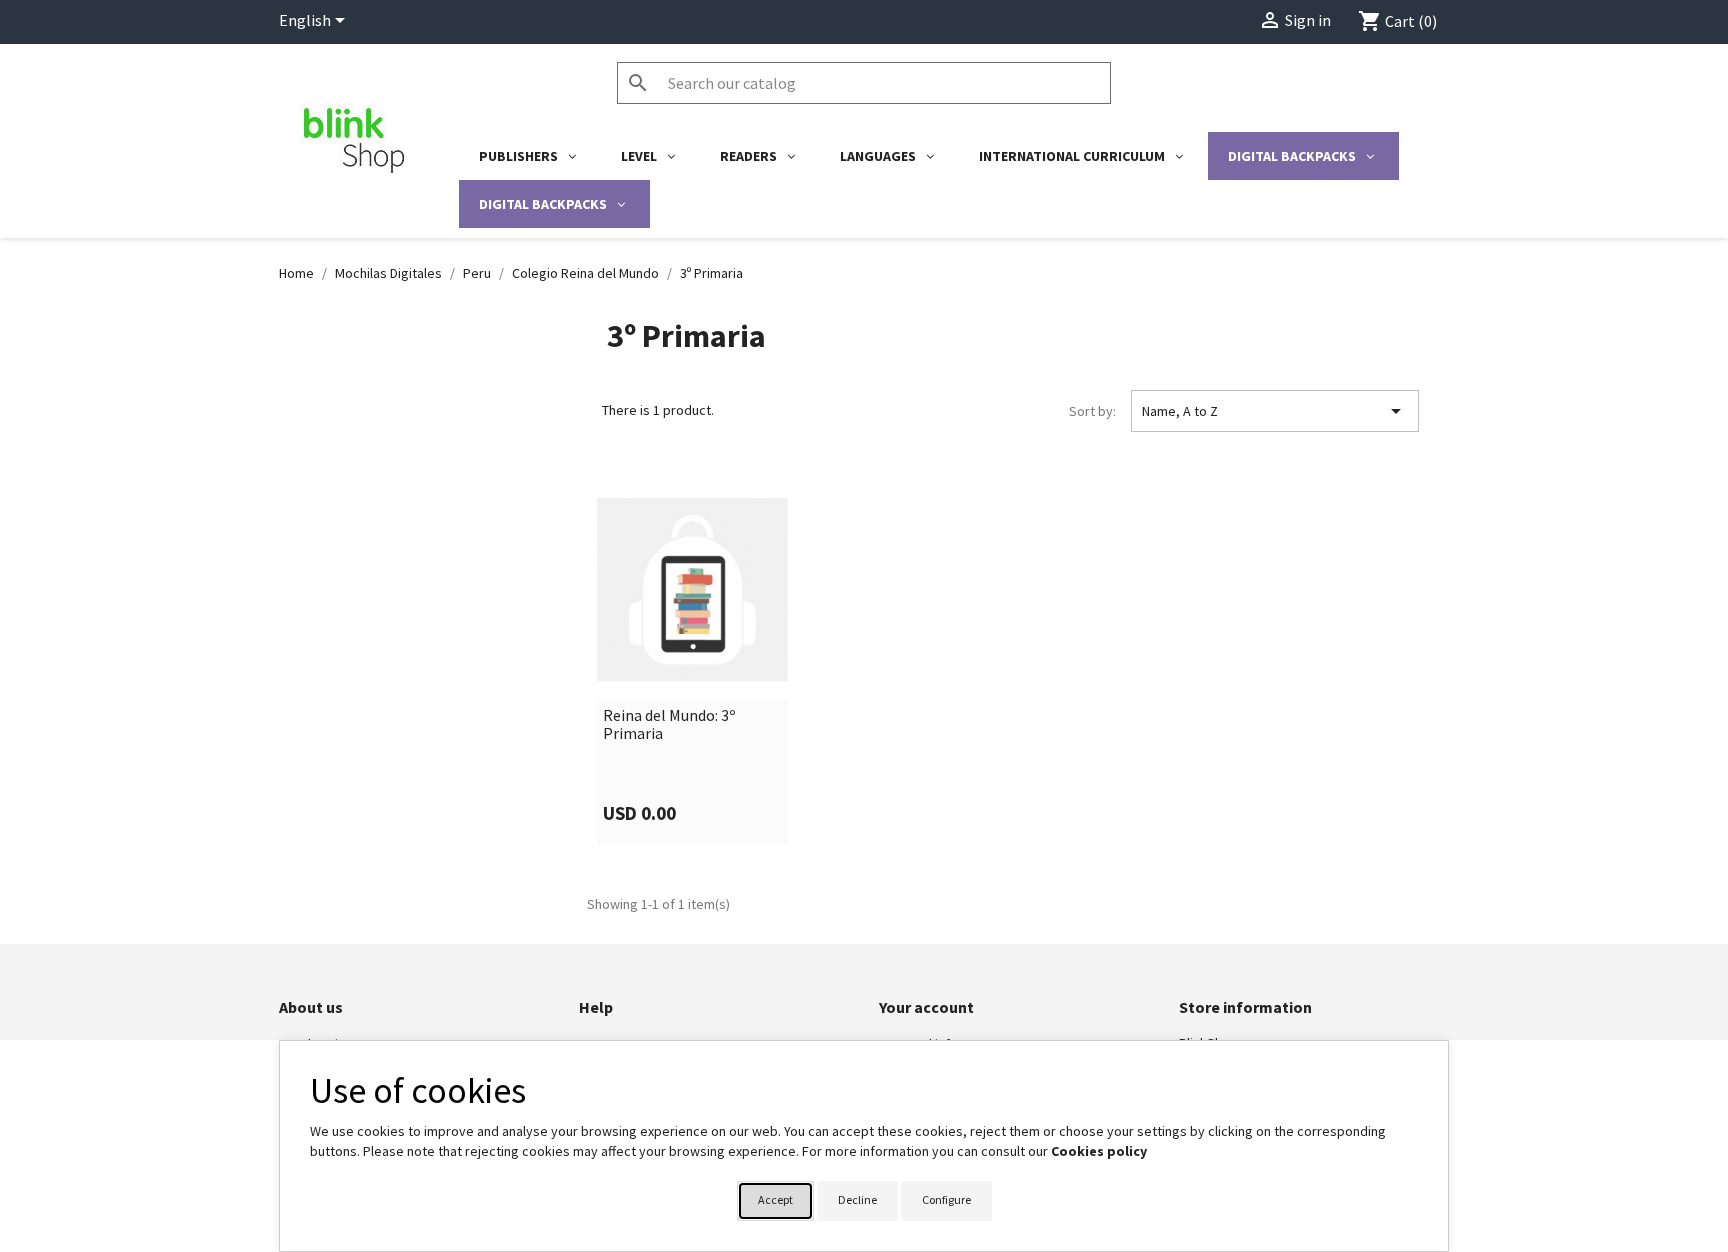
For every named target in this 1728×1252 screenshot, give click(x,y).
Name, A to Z (1275, 411)
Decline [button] (857, 1199)
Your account (926, 1007)
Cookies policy (1099, 1151)
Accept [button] (775, 1199)
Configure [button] (946, 1199)
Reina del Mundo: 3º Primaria (669, 724)
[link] (693, 662)
